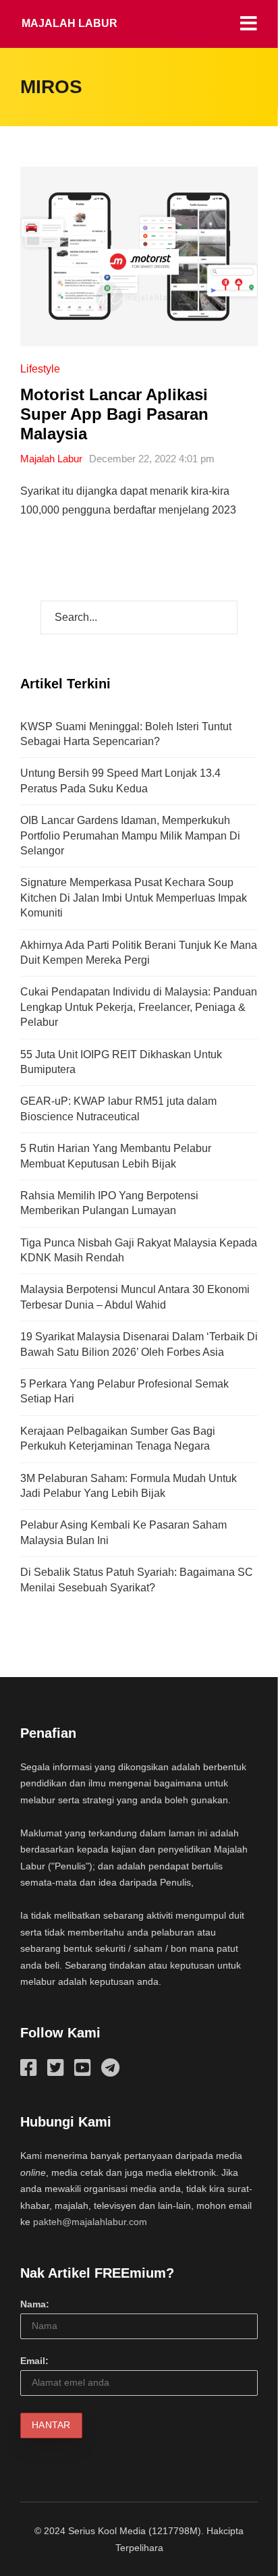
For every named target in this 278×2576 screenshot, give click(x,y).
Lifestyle (40, 369)
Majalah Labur (69, 23)
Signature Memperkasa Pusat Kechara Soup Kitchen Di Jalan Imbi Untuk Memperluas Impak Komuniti (134, 898)
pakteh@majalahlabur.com (90, 2222)
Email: (34, 2361)
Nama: (35, 2304)
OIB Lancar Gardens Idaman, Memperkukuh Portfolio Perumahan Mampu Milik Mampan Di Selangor (130, 835)
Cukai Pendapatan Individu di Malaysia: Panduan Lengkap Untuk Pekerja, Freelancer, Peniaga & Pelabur (139, 1007)
